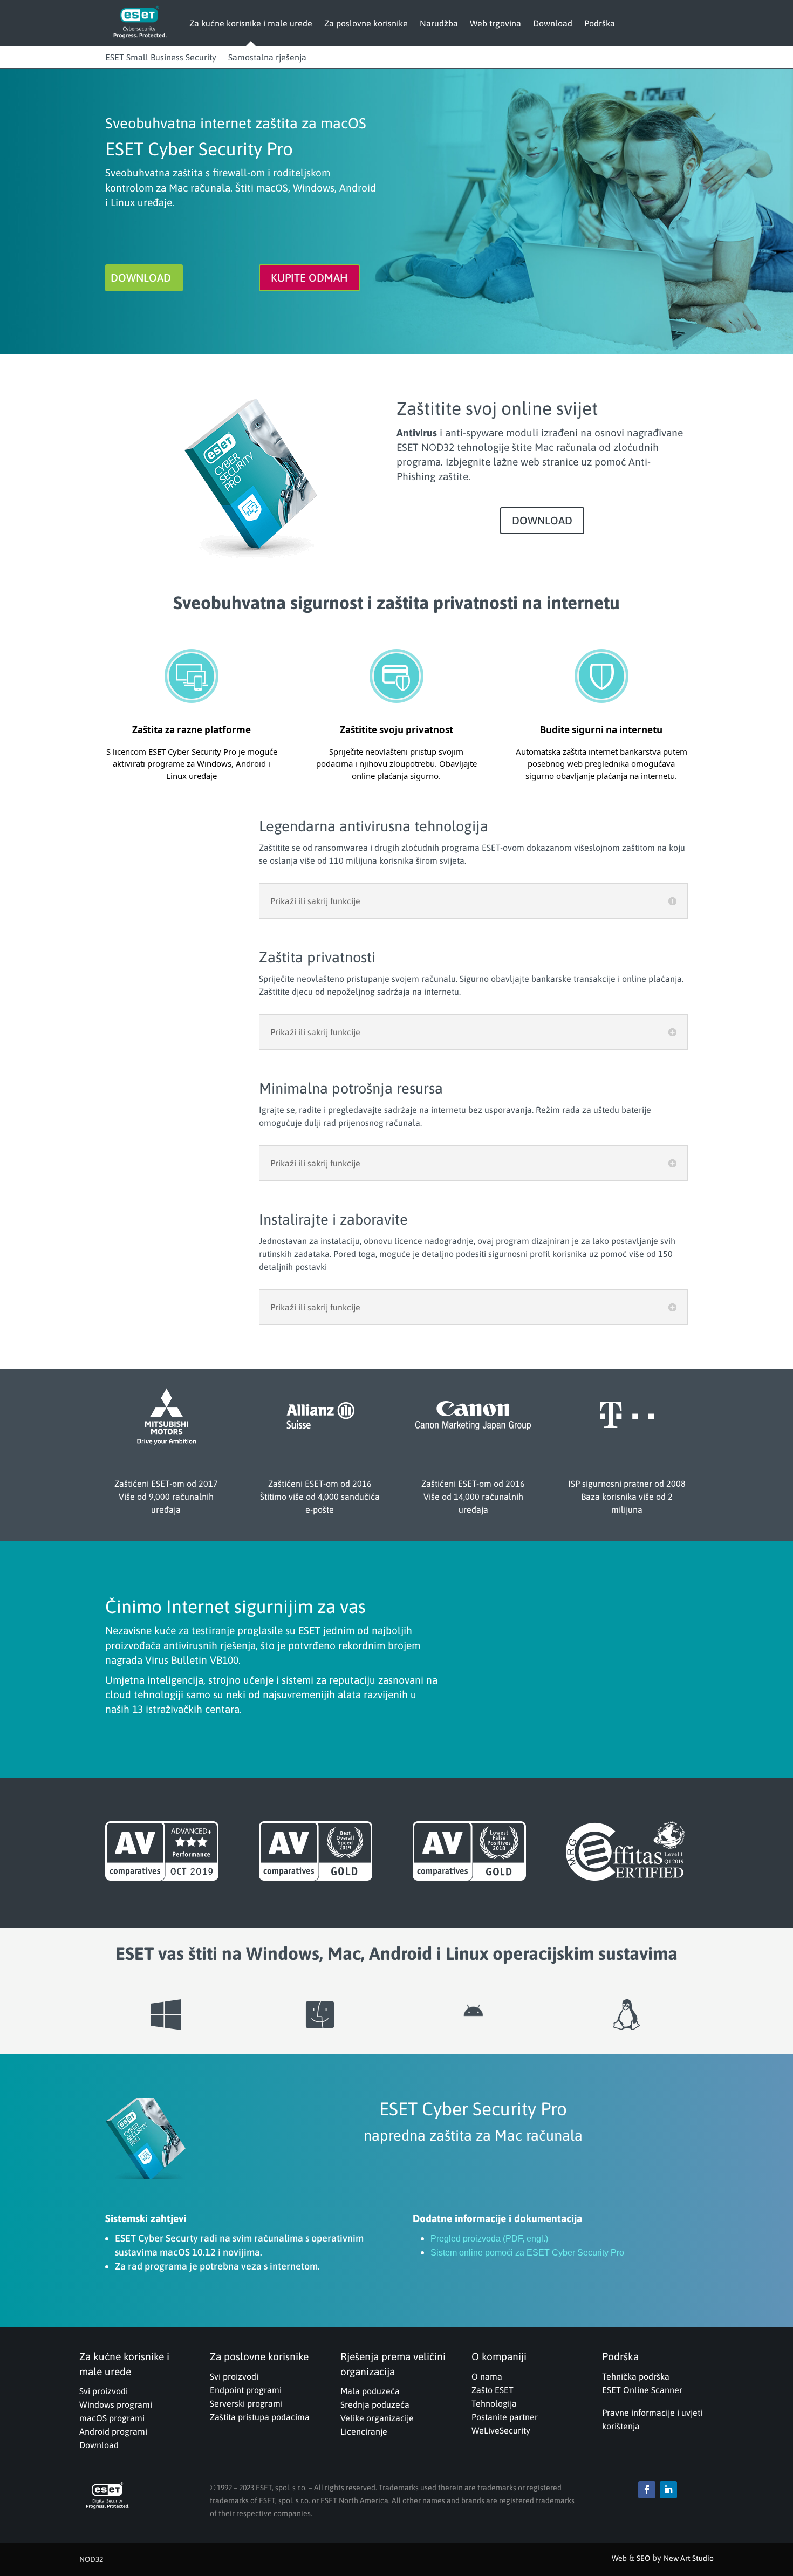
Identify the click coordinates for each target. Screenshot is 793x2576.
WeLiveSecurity (501, 2430)
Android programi (113, 2431)
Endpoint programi (246, 2390)
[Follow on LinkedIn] (668, 2490)
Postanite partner (505, 2417)
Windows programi (116, 2404)
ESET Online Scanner (642, 2390)
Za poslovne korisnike (366, 23)
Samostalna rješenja (267, 57)
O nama (487, 2376)
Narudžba (439, 23)
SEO (643, 2558)
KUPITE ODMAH (309, 278)
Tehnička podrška (636, 2376)
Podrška (600, 23)
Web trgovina (495, 23)
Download (553, 23)
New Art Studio (689, 2558)
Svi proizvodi (104, 2391)
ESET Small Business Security (161, 57)
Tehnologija (494, 2403)
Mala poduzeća (370, 2391)
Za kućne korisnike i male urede (251, 23)
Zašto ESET (493, 2390)
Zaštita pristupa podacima (260, 2417)
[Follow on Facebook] (647, 2490)
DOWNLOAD (141, 278)
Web (619, 2558)
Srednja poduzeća (375, 2404)
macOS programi (112, 2418)
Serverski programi (246, 2403)
